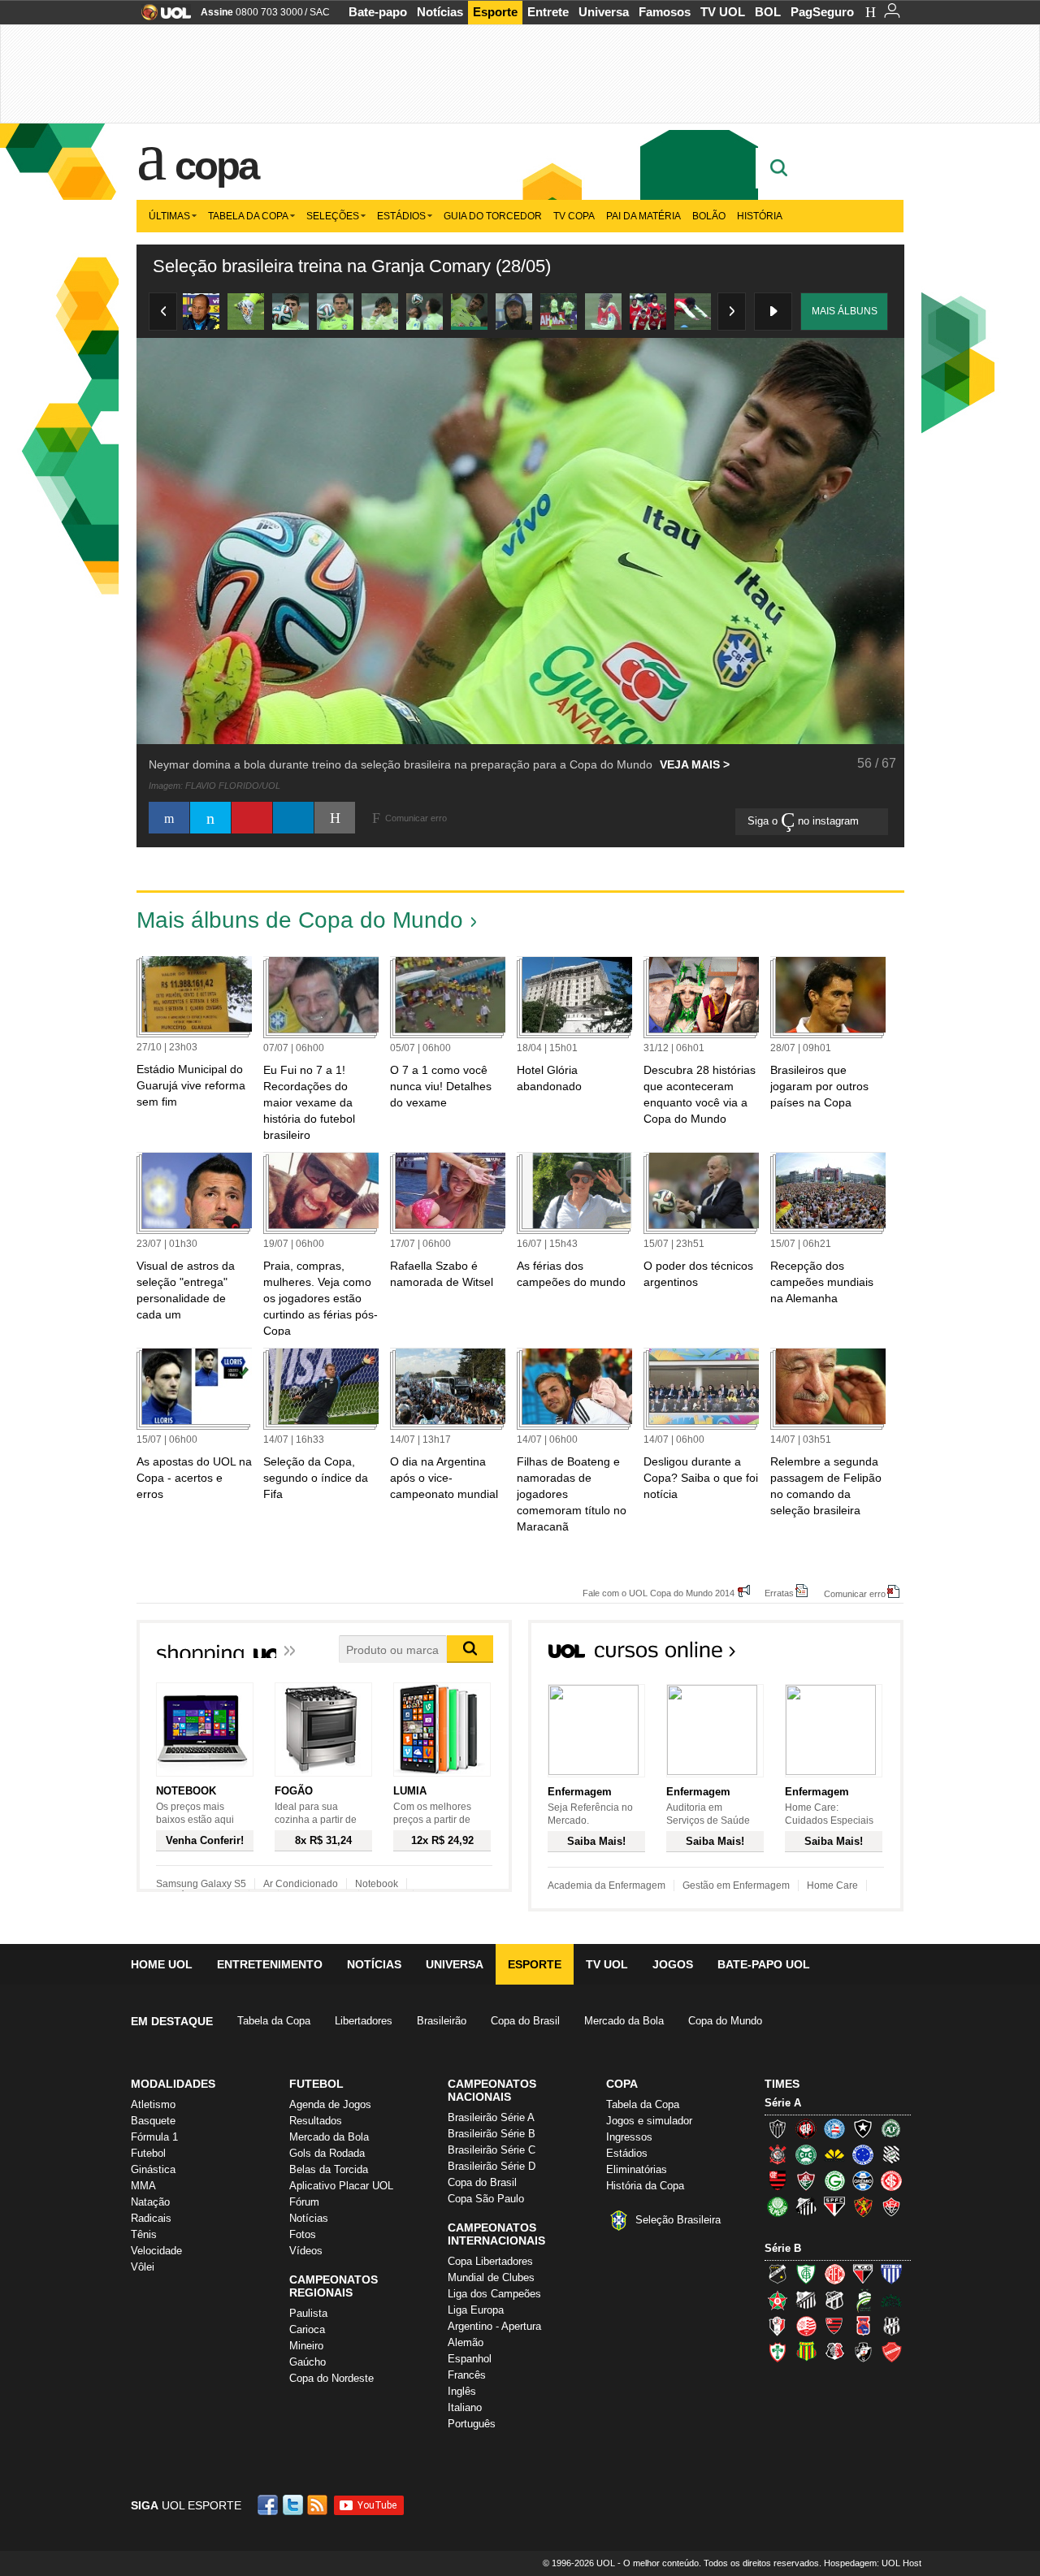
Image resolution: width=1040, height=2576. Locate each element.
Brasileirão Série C (492, 2150)
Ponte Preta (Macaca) (891, 2326)
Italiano (465, 2407)
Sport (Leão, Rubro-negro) (863, 2206)
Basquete (153, 2121)
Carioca (307, 2329)
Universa (604, 12)
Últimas (169, 216)
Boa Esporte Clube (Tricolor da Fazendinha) (778, 2300)
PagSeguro (822, 12)
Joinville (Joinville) (778, 2326)
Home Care (832, 1885)
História (760, 216)
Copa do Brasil (525, 2021)
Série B (783, 2248)
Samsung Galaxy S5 (201, 1884)
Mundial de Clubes (491, 2277)
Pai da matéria (643, 216)
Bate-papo (378, 12)
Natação (150, 2202)
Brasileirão (442, 2021)
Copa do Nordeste (331, 2378)
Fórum (304, 2202)
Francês (467, 2375)
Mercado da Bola (624, 2021)
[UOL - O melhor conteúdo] (161, 17)
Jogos (673, 1964)
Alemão (466, 2342)
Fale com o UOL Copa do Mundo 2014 (659, 1593)
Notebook (377, 1884)
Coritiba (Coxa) (806, 2154)
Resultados (316, 2121)
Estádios (401, 216)
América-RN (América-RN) (834, 2274)
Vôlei (143, 2267)
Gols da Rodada (327, 2153)
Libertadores (364, 2021)
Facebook (270, 2505)
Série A (783, 2103)
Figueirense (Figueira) (891, 2154)
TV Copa (574, 216)
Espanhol (470, 2359)
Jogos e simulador (649, 2121)
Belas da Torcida (329, 2169)
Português (472, 2424)
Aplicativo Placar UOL (341, 2186)
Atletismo (153, 2104)
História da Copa (645, 2186)
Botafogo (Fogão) (863, 2128)
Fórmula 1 (154, 2137)
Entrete (548, 12)
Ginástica (153, 2169)
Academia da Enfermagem (607, 1885)
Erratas (779, 1593)
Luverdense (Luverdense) (863, 2300)
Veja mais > (695, 764)
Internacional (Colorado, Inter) (891, 2180)
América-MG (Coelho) (806, 2274)
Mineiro (306, 2346)
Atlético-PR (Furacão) (806, 2128)
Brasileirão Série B (492, 2134)
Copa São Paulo (486, 2199)
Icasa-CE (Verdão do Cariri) (891, 2300)
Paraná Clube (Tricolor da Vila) (863, 2326)
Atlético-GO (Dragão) (863, 2274)
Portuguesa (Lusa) (778, 2352)
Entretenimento (270, 1964)
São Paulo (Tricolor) (834, 2206)
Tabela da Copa (248, 216)
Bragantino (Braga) (806, 2300)
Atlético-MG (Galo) (778, 2128)
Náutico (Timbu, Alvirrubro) (806, 2326)
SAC (320, 12)
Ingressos (629, 2137)
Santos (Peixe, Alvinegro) (806, 2206)
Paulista (308, 2313)
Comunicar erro (855, 1593)
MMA (143, 2186)
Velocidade (156, 2251)
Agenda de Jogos (330, 2104)
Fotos (303, 2234)
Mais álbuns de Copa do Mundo (300, 920)
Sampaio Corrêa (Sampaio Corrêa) (806, 2352)
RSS (318, 2505)
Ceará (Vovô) (834, 2300)
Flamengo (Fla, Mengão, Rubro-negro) (778, 2180)
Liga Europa (476, 2310)
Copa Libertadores (490, 2261)
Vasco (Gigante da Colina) (863, 2352)
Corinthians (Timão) (778, 2154)
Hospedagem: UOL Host (873, 2563)
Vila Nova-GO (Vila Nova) (891, 2352)
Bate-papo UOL (764, 1964)
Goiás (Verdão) (834, 2180)
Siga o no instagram (805, 821)
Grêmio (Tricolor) (863, 2180)
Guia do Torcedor (493, 216)
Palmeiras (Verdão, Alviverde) (778, 2206)
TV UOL (723, 12)
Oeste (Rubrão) (834, 2326)
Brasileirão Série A (491, 2117)
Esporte (495, 12)
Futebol (148, 2153)
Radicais (151, 2218)
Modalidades (173, 2084)
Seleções (333, 216)
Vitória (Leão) (891, 2206)
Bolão (709, 216)
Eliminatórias (637, 2169)
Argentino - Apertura (494, 2326)
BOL (768, 12)
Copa (216, 166)
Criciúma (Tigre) (834, 2154)
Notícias (440, 12)
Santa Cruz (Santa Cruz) (834, 2352)
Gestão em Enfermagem (736, 1885)
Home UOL (162, 1964)
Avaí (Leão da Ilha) (891, 2274)
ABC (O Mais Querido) (778, 2274)
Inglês (462, 2391)
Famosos (665, 12)
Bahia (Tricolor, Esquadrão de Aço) (834, 2128)
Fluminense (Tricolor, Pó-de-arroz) (806, 2180)
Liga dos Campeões (494, 2294)
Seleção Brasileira (678, 2220)
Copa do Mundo (725, 2021)
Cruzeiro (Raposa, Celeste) (863, 2154)
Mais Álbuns (845, 311)
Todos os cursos (848, 1655)
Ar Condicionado (301, 1884)
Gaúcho (308, 2362)
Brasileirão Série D (492, 2166)
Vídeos (306, 2251)
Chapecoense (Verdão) (891, 2128)
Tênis (144, 2234)
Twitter (294, 2505)
